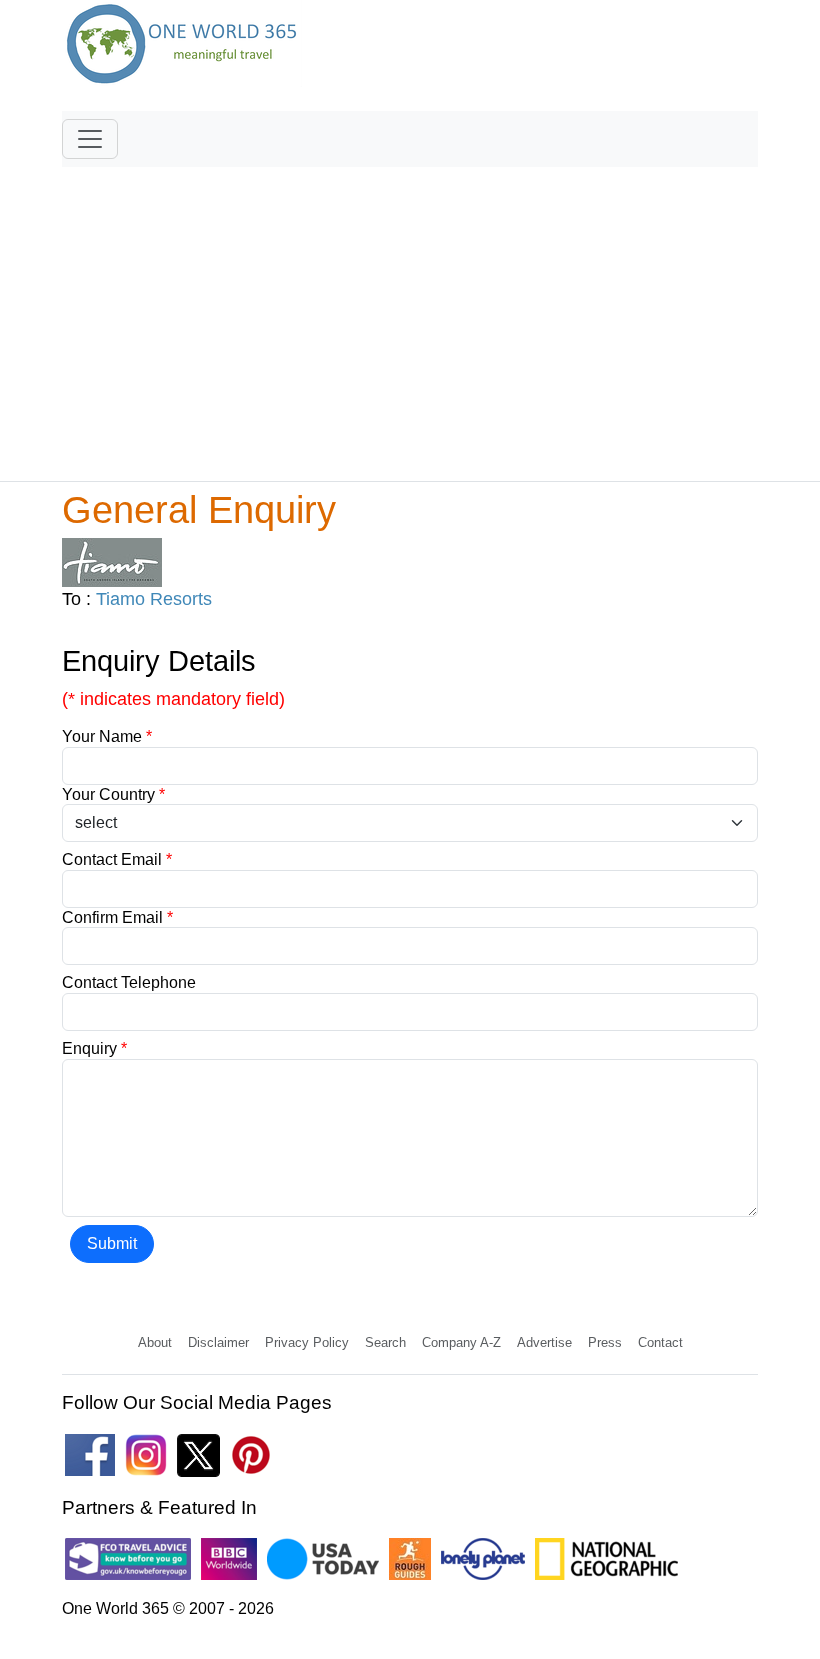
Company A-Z (461, 1342)
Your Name (107, 736)
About (155, 1342)
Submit (112, 1243)
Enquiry (94, 1048)
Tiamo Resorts (154, 599)
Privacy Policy (307, 1342)
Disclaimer (218, 1342)
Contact (660, 1342)
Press (605, 1342)
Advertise (544, 1342)
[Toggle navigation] (90, 139)
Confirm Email (117, 917)
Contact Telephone (129, 982)
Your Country (113, 794)
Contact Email (117, 859)
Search (385, 1342)
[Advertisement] (410, 315)
